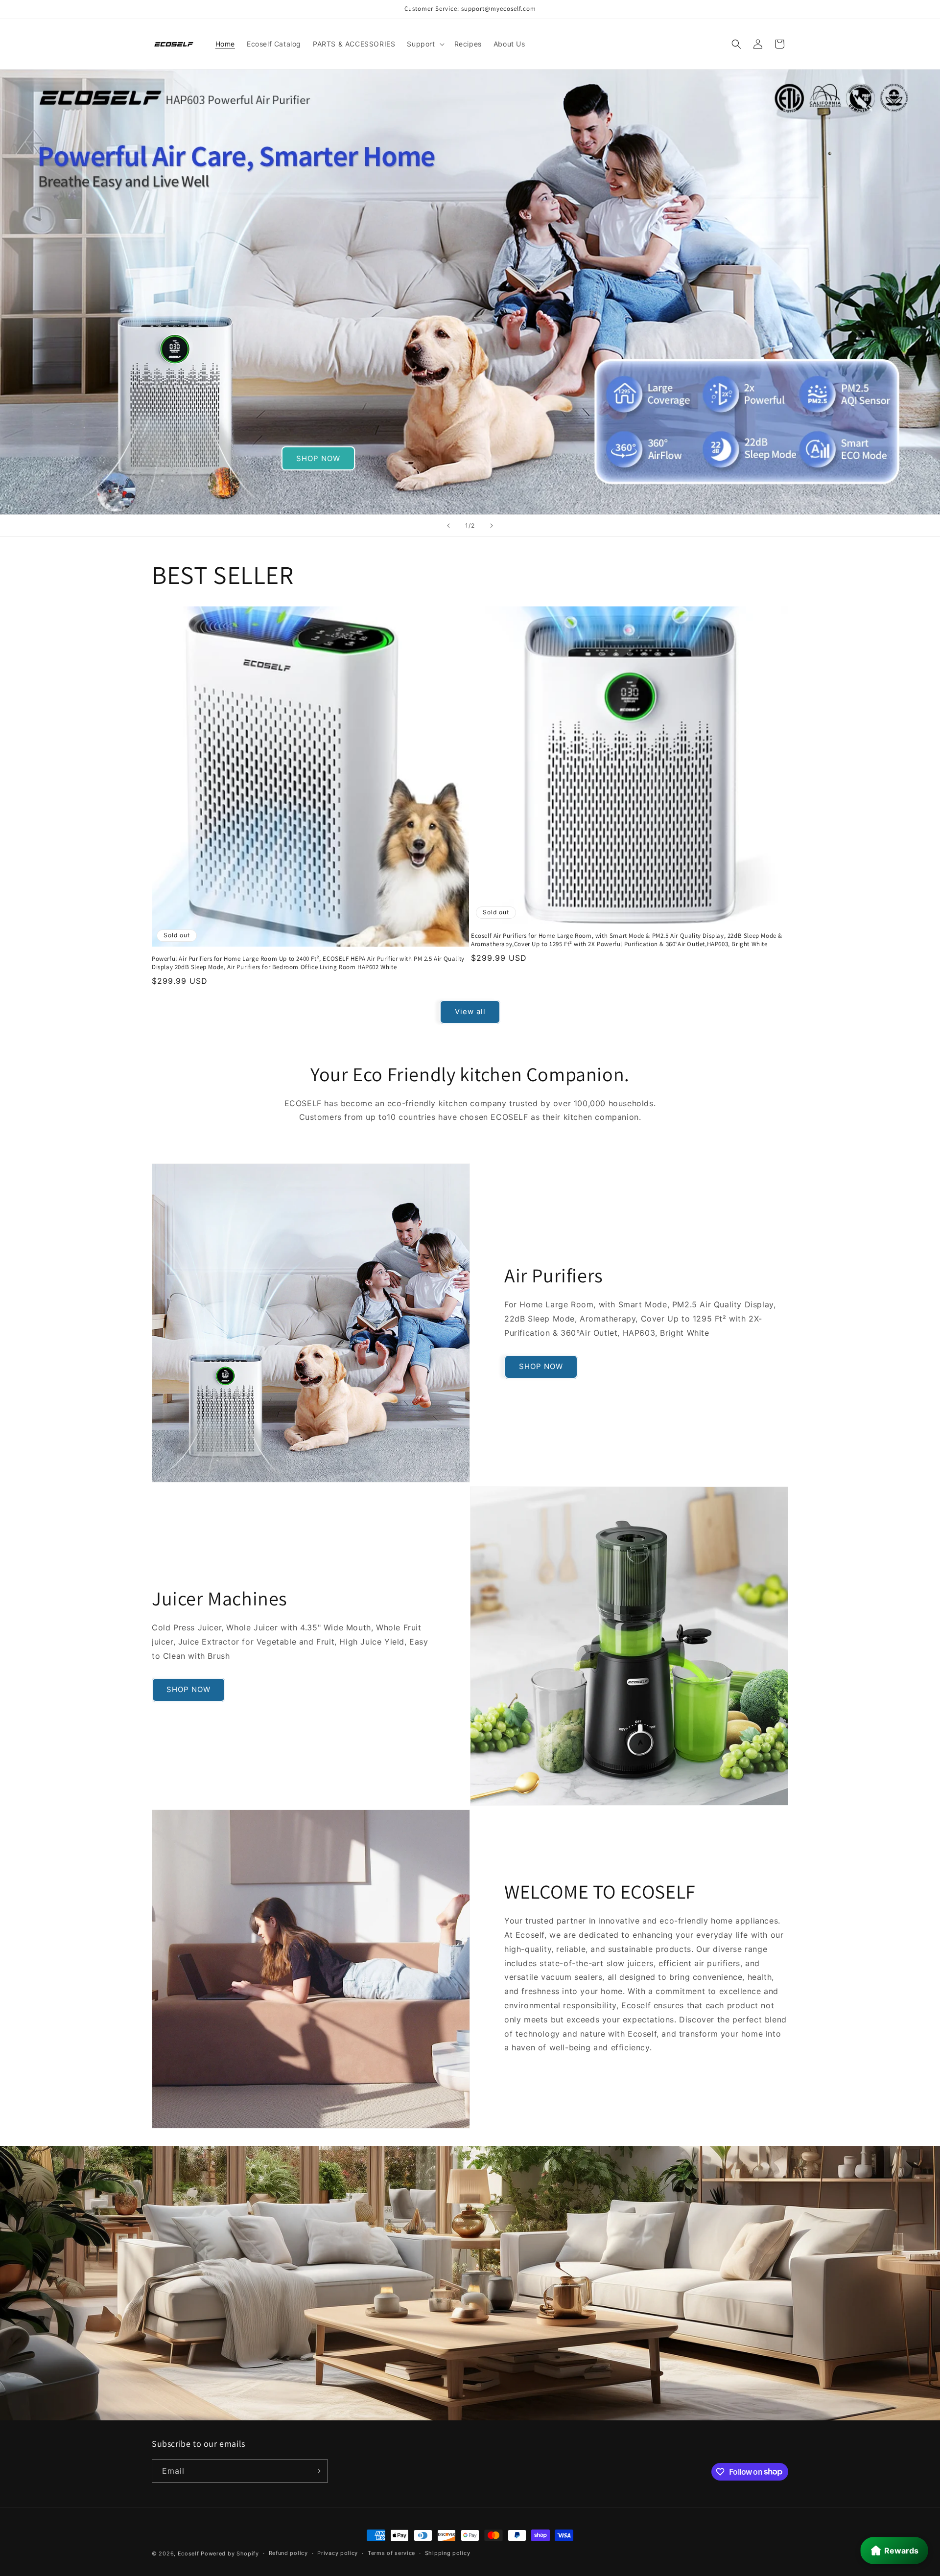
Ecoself (188, 2553)
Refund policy (288, 2553)
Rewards (901, 2551)
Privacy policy (338, 2553)
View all (470, 1011)
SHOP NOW (318, 458)
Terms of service (391, 2553)
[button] (424, 44)
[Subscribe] (317, 2471)
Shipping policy (448, 2553)
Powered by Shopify (230, 2553)
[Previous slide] (448, 526)
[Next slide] (492, 526)
